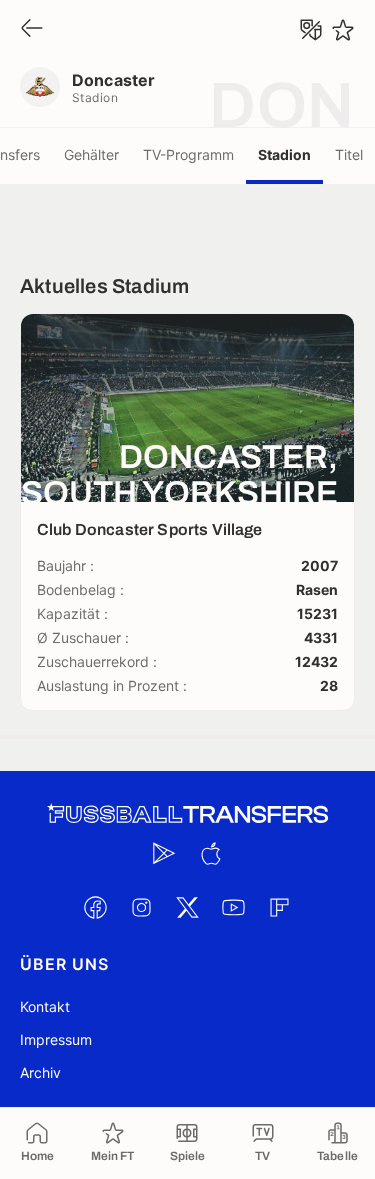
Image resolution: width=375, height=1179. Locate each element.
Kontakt (45, 1006)
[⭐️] (343, 30)
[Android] (165, 853)
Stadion (284, 154)
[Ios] (211, 853)
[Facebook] (96, 907)
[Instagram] (142, 907)
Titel (349, 154)
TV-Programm (188, 154)
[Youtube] (234, 907)
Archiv (40, 1072)
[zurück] (32, 29)
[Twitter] (188, 907)
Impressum (56, 1039)
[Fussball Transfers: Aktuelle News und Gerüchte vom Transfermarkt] (188, 814)
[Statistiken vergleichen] (311, 30)
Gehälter (91, 154)
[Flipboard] (280, 907)
